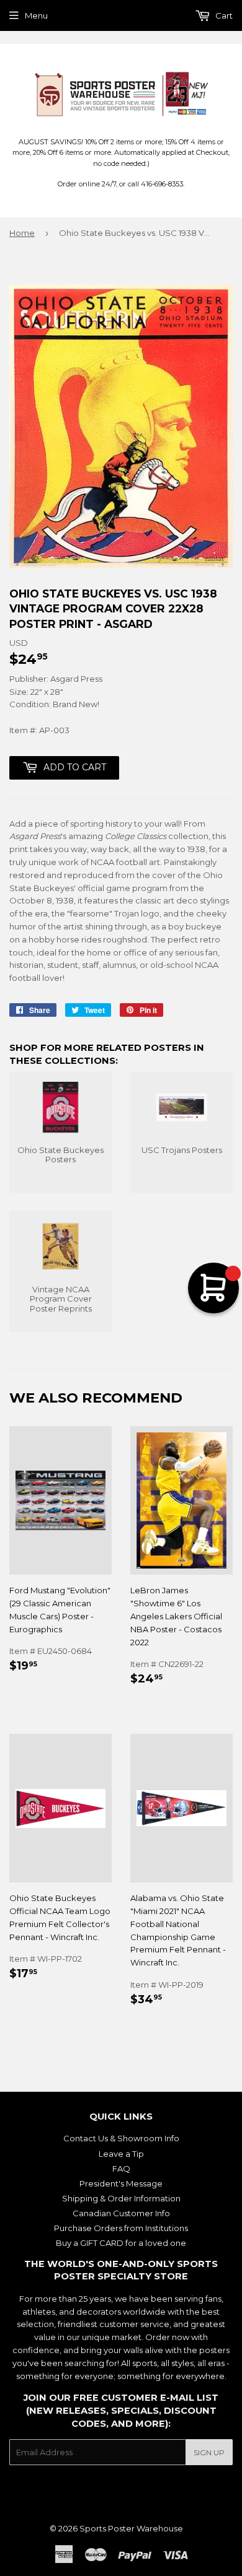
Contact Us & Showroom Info (121, 2138)
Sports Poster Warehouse (131, 2528)
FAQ (121, 2169)
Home (22, 233)
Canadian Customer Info (121, 2213)
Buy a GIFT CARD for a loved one (121, 2243)
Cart (223, 15)
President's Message (121, 2183)
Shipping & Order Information (121, 2198)
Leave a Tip (121, 2154)
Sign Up (209, 2452)
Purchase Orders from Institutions (121, 2228)
